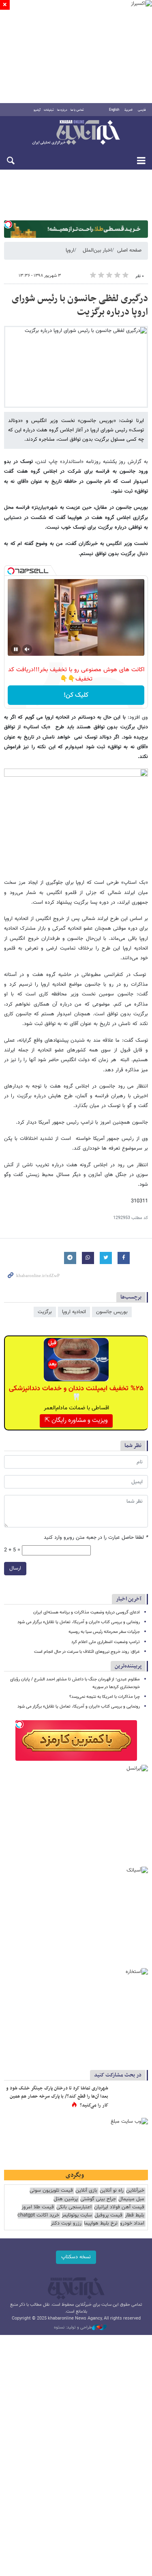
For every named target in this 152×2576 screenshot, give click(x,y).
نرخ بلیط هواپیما (101, 2224)
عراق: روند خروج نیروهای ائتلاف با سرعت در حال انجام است (87, 1652)
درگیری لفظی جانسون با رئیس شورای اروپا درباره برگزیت (80, 306)
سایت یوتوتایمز (77, 2215)
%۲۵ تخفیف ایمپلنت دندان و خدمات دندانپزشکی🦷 (76, 1393)
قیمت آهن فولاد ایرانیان (119, 2207)
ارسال (15, 1568)
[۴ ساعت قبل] (130, 2097)
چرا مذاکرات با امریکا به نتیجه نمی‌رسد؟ (105, 1697)
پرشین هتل (66, 2199)
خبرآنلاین (76, 133)
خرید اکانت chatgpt (38, 2215)
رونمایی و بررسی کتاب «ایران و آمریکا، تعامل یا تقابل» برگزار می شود (79, 1622)
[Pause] (16, 649)
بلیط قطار (135, 2215)
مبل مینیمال (131, 2199)
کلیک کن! (76, 695)
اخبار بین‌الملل (97, 250)
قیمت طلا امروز (38, 2207)
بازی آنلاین (86, 2191)
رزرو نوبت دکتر (66, 2224)
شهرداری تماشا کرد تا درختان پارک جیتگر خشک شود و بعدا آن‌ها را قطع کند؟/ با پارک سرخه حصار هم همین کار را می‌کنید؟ (57, 2097)
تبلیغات (49, 110)
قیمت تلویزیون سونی (51, 2191)
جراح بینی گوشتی (98, 2199)
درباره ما (62, 110)
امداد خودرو (132, 2224)
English (114, 110)
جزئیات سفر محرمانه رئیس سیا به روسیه (104, 1632)
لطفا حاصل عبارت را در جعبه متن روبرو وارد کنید (96, 1538)
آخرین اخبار (129, 1599)
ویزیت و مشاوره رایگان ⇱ (76, 1420)
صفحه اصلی (129, 250)
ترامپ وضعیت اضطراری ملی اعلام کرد (106, 1642)
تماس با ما (77, 110)
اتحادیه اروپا (74, 1312)
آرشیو (37, 110)
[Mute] (27, 649)
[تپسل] (8, 224)
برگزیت (45, 1312)
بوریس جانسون (112, 1312)
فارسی (142, 110)
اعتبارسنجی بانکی (74, 2207)
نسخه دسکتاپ (76, 2257)
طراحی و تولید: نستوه (73, 2328)
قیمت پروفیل (108, 2215)
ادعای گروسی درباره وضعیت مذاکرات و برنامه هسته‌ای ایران (87, 1612)
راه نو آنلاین (112, 2191)
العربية (128, 110)
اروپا (70, 250)
